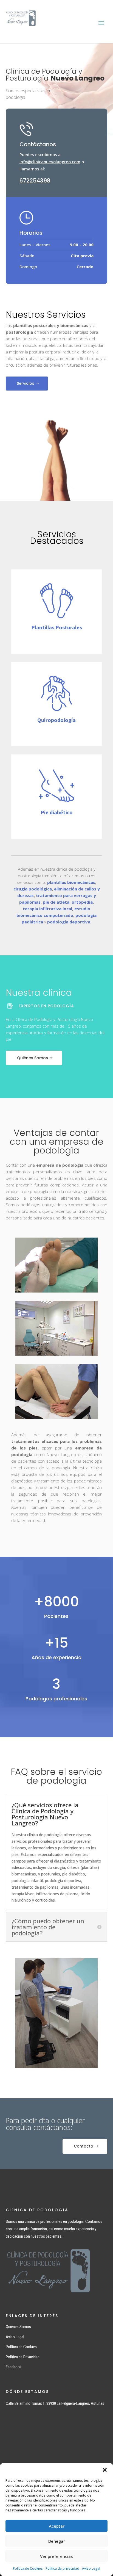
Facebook (14, 2367)
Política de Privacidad (23, 2357)
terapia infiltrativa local (47, 909)
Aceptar (57, 2526)
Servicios (26, 383)
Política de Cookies (28, 2568)
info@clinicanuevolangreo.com (50, 162)
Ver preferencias (56, 2556)
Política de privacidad (62, 2568)
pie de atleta (56, 902)
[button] (105, 2470)
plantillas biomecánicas (71, 882)
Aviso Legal (91, 2568)
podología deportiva (69, 922)
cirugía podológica (33, 889)
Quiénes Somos (33, 1058)
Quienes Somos (18, 2327)
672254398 (35, 181)
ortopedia (82, 902)
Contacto (84, 2146)
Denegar (57, 2541)
